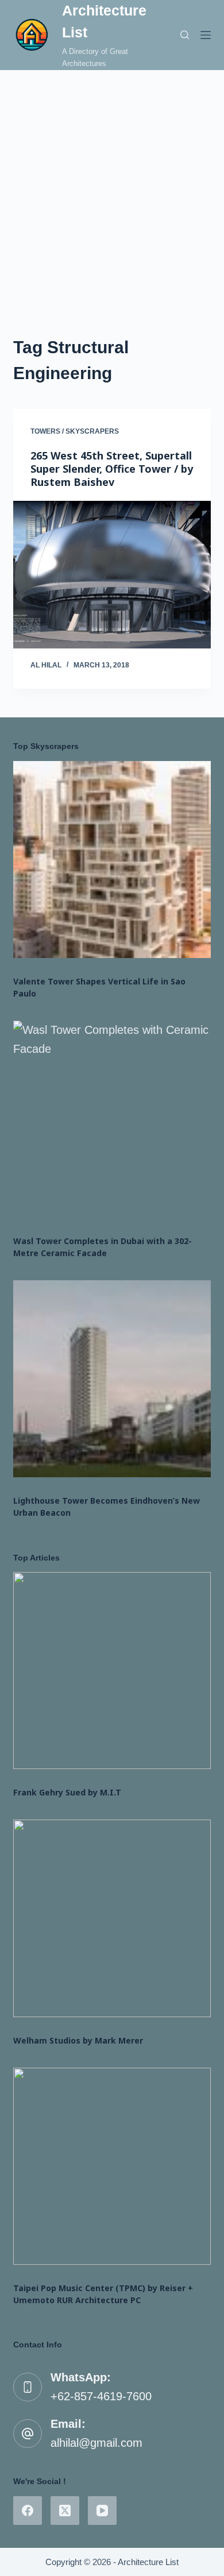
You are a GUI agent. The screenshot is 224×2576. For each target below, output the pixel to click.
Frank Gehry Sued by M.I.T (67, 1792)
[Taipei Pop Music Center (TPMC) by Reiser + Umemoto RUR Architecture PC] (112, 2166)
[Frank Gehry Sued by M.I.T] (112, 1671)
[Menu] (206, 35)
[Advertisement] (112, 188)
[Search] (185, 35)
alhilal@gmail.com (96, 2443)
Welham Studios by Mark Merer (78, 2040)
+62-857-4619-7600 (101, 2396)
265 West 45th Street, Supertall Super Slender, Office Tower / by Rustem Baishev (112, 469)
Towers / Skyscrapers (75, 431)
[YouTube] (102, 2511)
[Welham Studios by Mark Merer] (112, 1918)
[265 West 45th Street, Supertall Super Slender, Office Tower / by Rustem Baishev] (112, 575)
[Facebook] (28, 2511)
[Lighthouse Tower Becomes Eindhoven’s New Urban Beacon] (112, 1379)
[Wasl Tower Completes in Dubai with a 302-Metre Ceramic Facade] (112, 1119)
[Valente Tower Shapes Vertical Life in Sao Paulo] (112, 860)
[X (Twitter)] (65, 2511)
